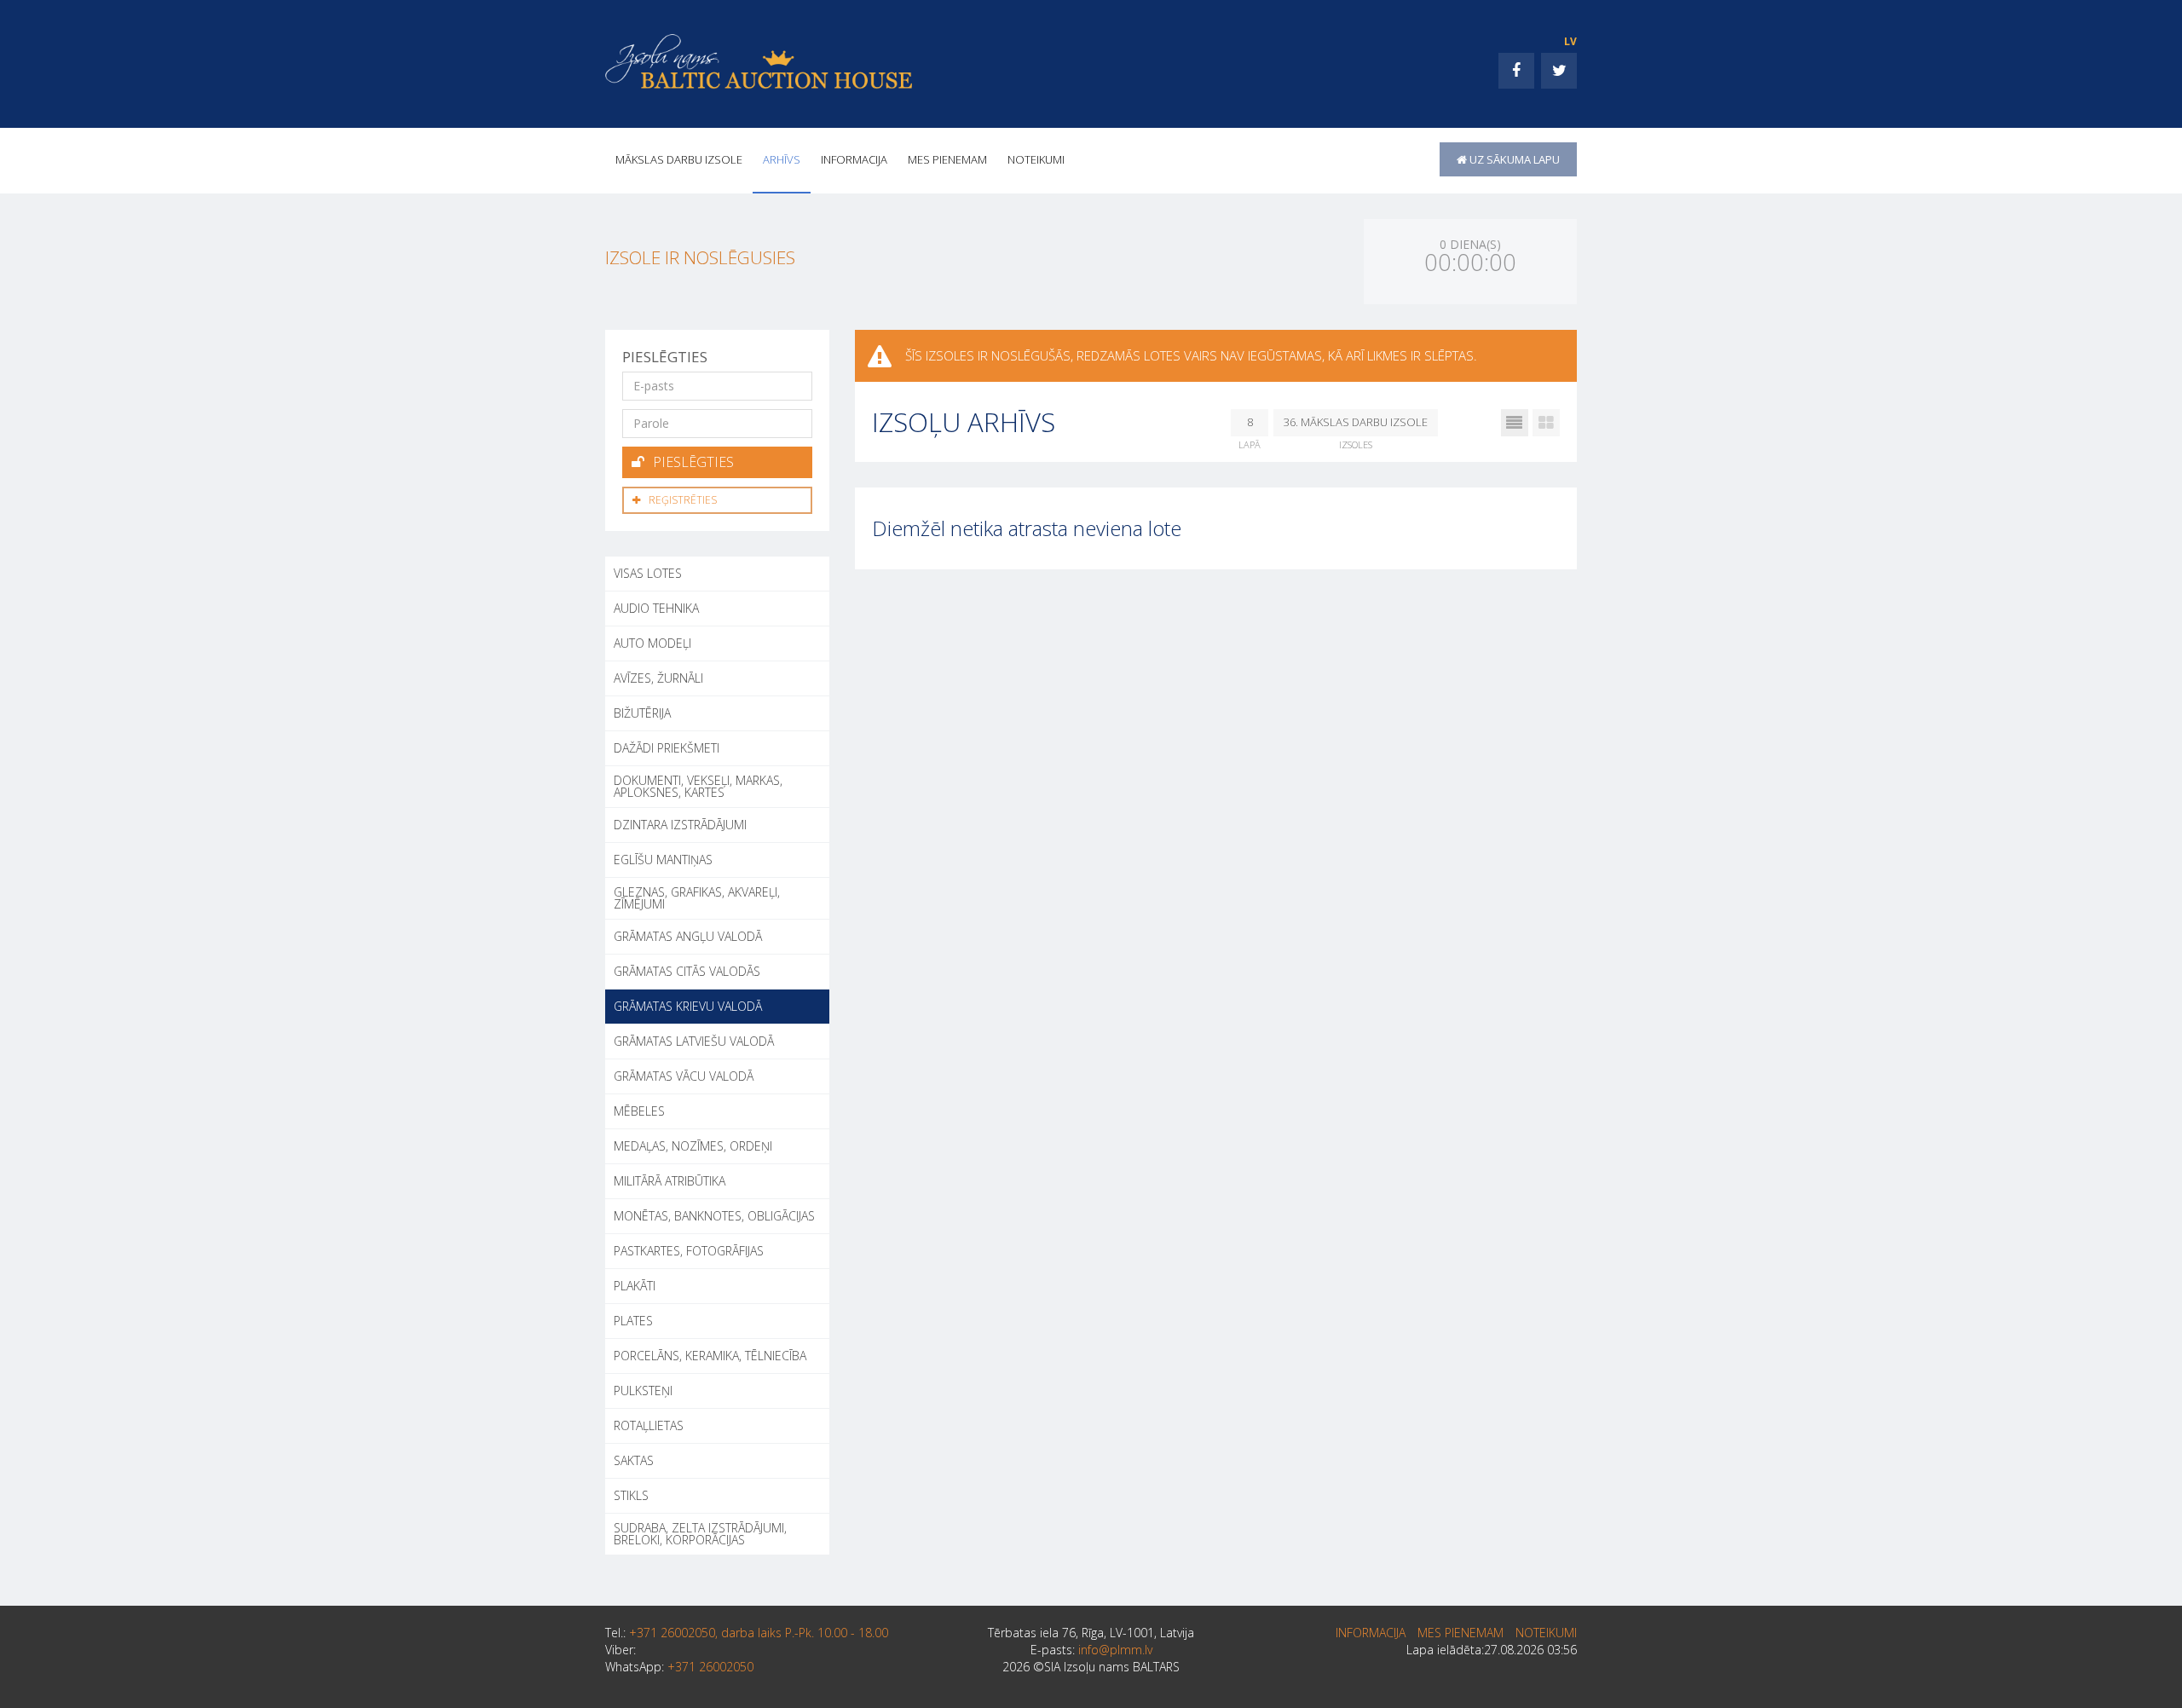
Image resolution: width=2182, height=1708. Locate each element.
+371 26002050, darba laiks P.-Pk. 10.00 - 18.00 (759, 1633)
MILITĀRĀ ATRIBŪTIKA (670, 1181)
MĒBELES (639, 1111)
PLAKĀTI (635, 1286)
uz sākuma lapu (1513, 159)
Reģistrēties (683, 500)
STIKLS (631, 1495)
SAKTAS (634, 1460)
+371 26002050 (710, 1667)
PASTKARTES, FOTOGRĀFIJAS (689, 1251)
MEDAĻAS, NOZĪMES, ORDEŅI (693, 1146)
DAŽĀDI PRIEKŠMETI (667, 748)
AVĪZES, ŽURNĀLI (658, 678)
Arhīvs (782, 159)
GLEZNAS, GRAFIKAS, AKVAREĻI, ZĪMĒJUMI (697, 898)
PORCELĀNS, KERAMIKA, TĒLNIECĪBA (710, 1356)
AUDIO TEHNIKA (656, 608)
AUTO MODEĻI (652, 643)
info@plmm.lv (1115, 1650)
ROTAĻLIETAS (649, 1425)
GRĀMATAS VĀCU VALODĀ (684, 1076)
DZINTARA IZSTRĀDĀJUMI (680, 825)
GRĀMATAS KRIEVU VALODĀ (688, 1006)
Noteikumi (1036, 159)
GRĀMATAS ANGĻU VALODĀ (688, 936)
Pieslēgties (693, 462)
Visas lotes (648, 573)
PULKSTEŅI (643, 1391)
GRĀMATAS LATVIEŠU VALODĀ (694, 1041)
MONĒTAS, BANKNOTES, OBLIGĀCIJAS (714, 1216)
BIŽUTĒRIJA (642, 713)
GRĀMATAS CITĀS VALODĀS (687, 971)
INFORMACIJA (854, 159)
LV (1570, 41)
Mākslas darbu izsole (679, 159)
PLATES (633, 1321)
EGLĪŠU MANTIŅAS (663, 860)
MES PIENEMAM (947, 159)
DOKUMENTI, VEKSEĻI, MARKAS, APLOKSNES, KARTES (698, 786)
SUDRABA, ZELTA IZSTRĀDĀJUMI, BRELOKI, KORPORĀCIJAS (700, 1534)
